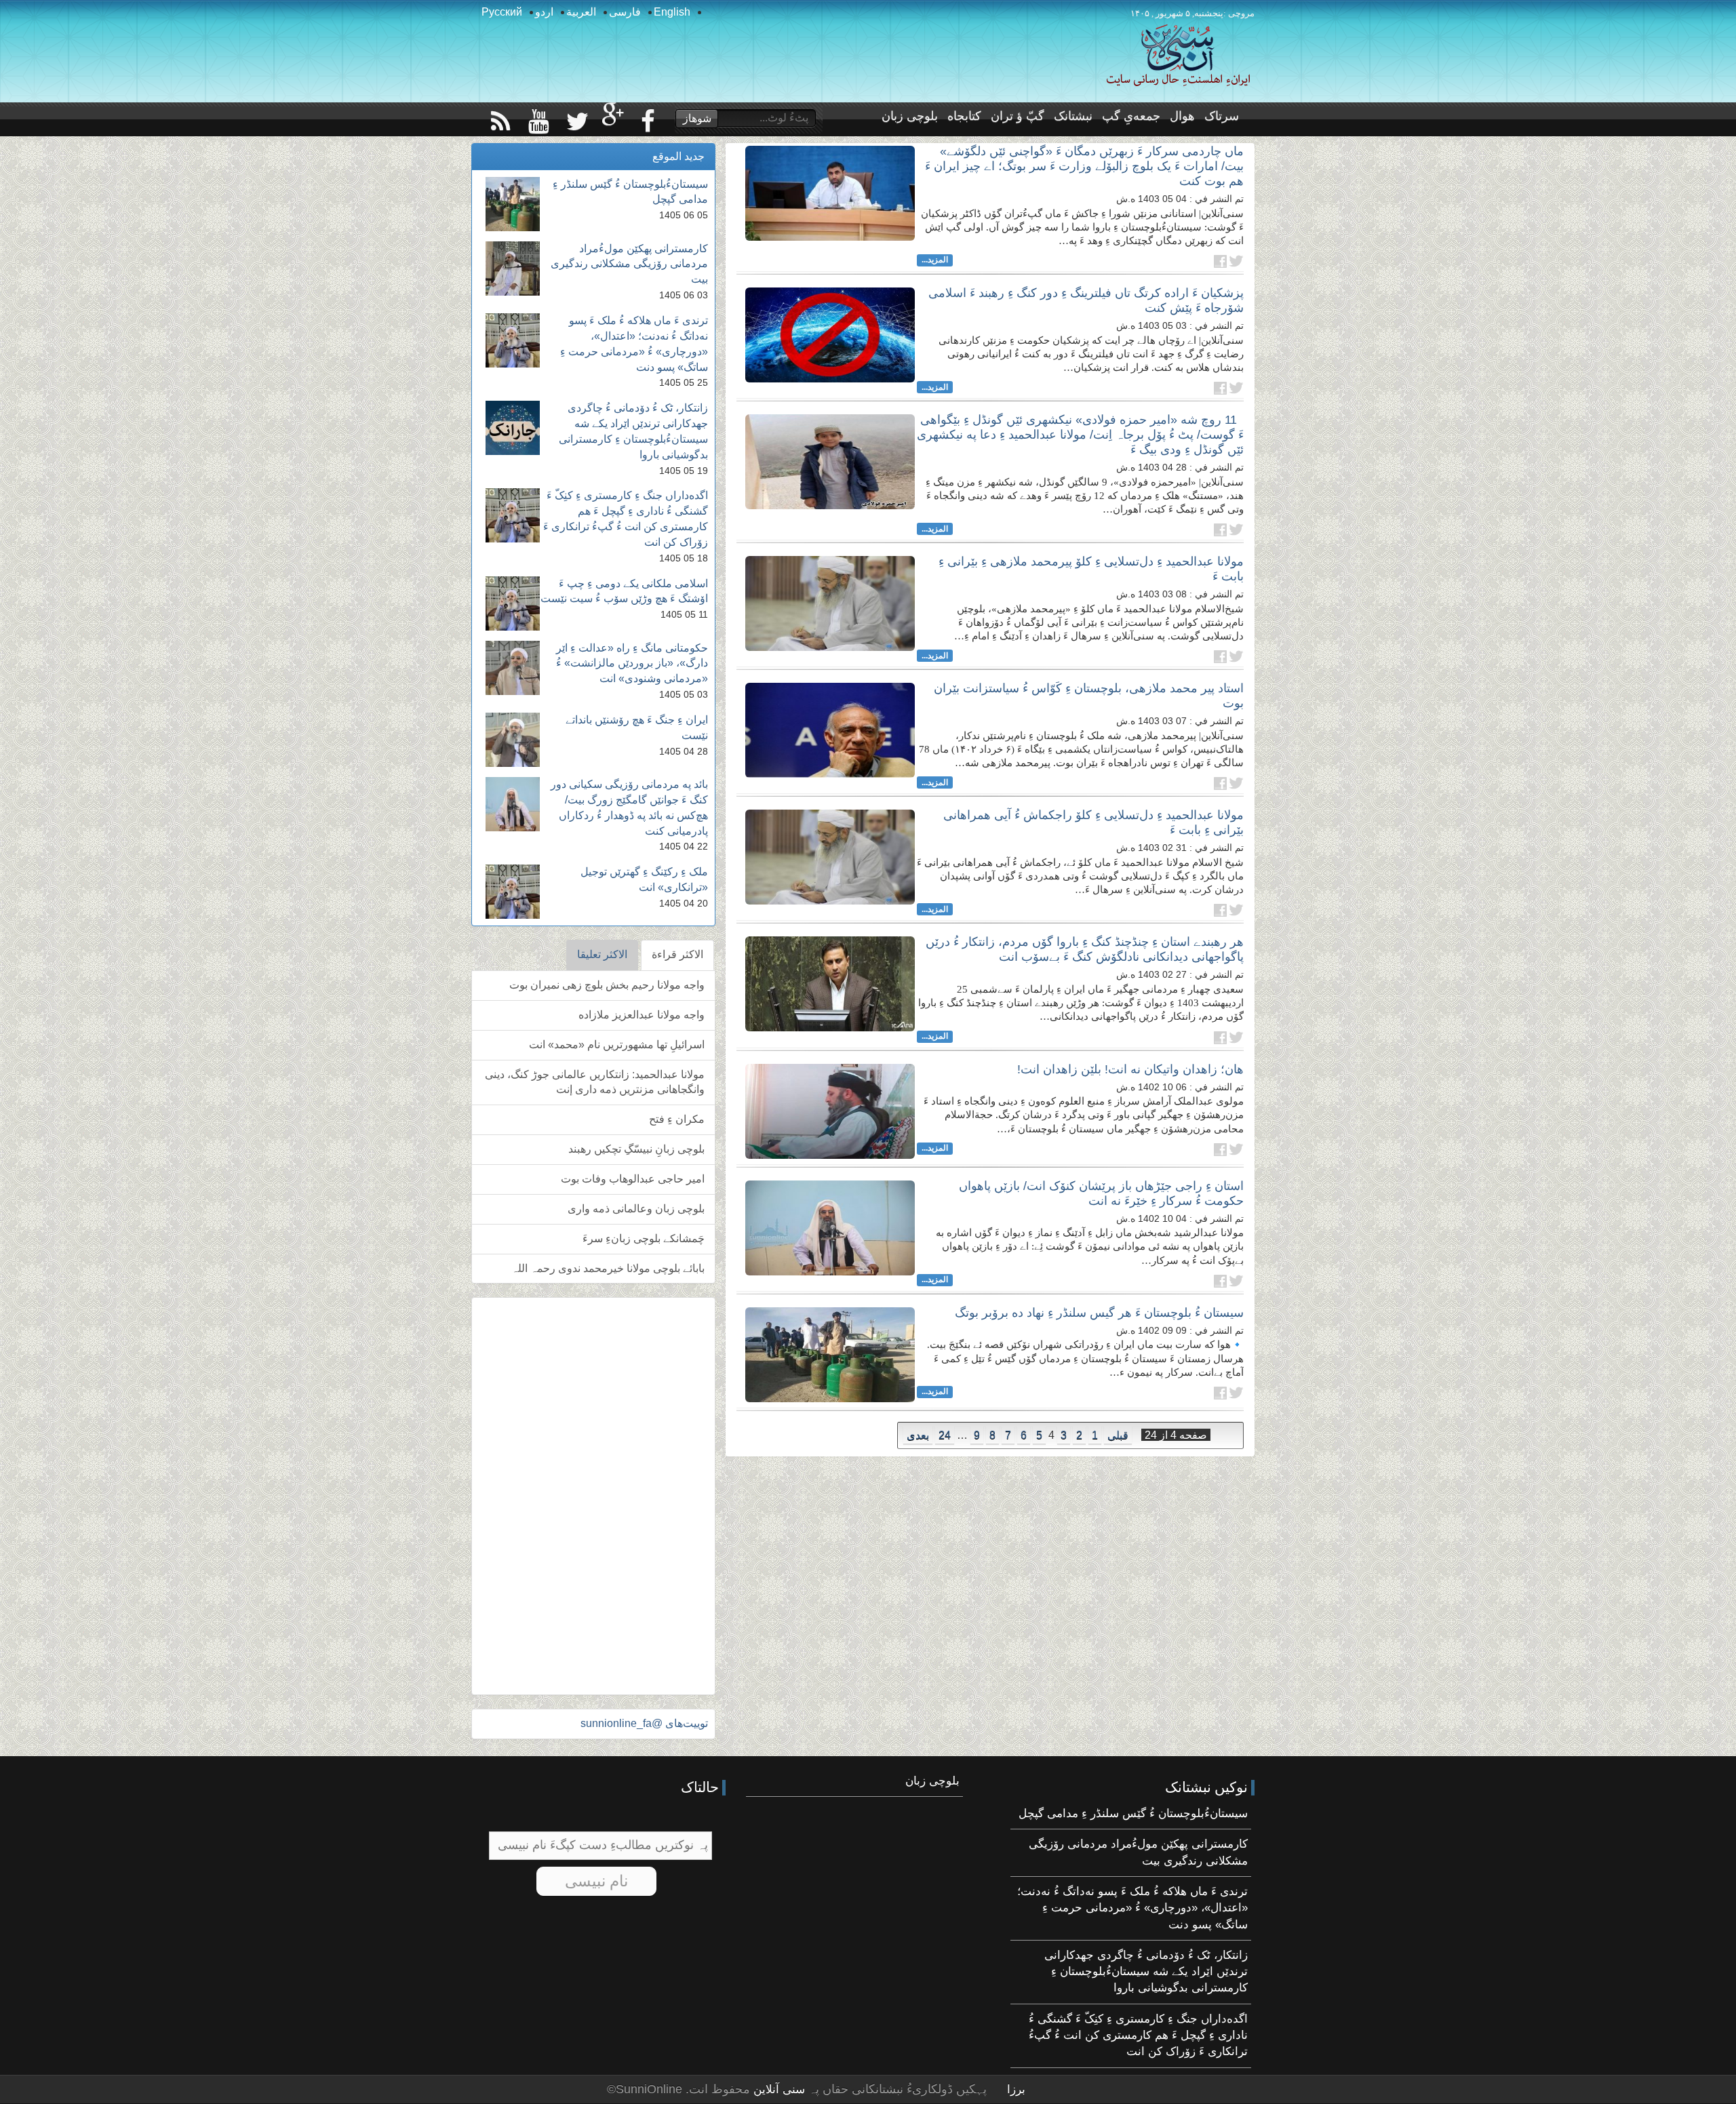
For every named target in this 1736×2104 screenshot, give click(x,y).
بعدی (918, 1435)
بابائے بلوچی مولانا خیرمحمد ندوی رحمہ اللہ (608, 1268)
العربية (581, 12)
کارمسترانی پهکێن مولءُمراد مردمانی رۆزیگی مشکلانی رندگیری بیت (629, 264)
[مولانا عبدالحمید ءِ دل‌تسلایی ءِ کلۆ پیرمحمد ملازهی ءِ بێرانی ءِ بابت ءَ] (830, 603)
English (672, 12)
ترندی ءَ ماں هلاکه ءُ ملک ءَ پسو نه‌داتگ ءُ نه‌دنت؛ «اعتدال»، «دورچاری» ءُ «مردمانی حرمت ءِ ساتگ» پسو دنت (1132, 1908)
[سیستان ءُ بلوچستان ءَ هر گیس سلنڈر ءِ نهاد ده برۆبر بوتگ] (830, 1355)
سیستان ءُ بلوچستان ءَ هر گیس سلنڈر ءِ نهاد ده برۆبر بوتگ (1099, 1313)
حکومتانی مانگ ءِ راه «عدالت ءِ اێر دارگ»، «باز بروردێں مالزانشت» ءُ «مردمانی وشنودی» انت (632, 663)
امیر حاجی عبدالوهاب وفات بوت (633, 1179)
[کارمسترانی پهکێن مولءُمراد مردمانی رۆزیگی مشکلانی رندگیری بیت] (513, 269)
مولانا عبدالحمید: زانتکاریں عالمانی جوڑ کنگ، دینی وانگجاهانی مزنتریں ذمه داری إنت (595, 1082)
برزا (1016, 2089)
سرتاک (1222, 116)
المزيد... (935, 260)
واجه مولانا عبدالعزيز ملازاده (642, 1015)
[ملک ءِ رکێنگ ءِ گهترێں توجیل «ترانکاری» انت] (513, 892)
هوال (1182, 116)
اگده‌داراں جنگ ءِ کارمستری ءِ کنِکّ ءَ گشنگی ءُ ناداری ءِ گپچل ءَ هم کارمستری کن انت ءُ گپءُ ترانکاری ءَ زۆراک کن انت (1138, 2036)
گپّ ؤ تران (1018, 116)
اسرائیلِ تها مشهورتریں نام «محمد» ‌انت (617, 1045)
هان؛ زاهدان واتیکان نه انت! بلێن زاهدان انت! (1130, 1069)
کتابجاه (964, 116)
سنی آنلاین (777, 2089)
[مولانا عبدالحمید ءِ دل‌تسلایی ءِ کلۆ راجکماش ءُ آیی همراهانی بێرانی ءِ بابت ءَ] (830, 857)
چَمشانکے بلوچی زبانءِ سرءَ (644, 1238)
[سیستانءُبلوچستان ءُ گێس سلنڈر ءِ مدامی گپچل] (513, 204)
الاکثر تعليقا (602, 954)
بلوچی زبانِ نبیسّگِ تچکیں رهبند (636, 1149)
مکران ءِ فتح (677, 1119)
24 (945, 1435)
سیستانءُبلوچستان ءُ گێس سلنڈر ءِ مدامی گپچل (1133, 1813)
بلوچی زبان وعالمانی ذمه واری (636, 1209)
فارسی (625, 12)
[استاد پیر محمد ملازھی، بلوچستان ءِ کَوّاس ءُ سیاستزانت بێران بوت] (830, 730)
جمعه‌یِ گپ (1131, 116)
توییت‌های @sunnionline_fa (644, 1723)
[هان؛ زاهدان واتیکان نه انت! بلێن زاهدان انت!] (830, 1111)
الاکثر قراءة (677, 954)
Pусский (502, 12)
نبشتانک (1073, 116)
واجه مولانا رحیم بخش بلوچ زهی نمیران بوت (607, 985)
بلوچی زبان (910, 116)
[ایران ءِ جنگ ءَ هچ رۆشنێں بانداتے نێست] (513, 740)
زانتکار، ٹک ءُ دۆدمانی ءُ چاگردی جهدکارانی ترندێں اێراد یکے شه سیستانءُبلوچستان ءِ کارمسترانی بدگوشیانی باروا (1146, 1972)
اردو (544, 12)
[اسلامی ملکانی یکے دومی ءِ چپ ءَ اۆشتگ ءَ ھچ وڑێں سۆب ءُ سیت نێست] (513, 603)
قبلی (1118, 1435)
